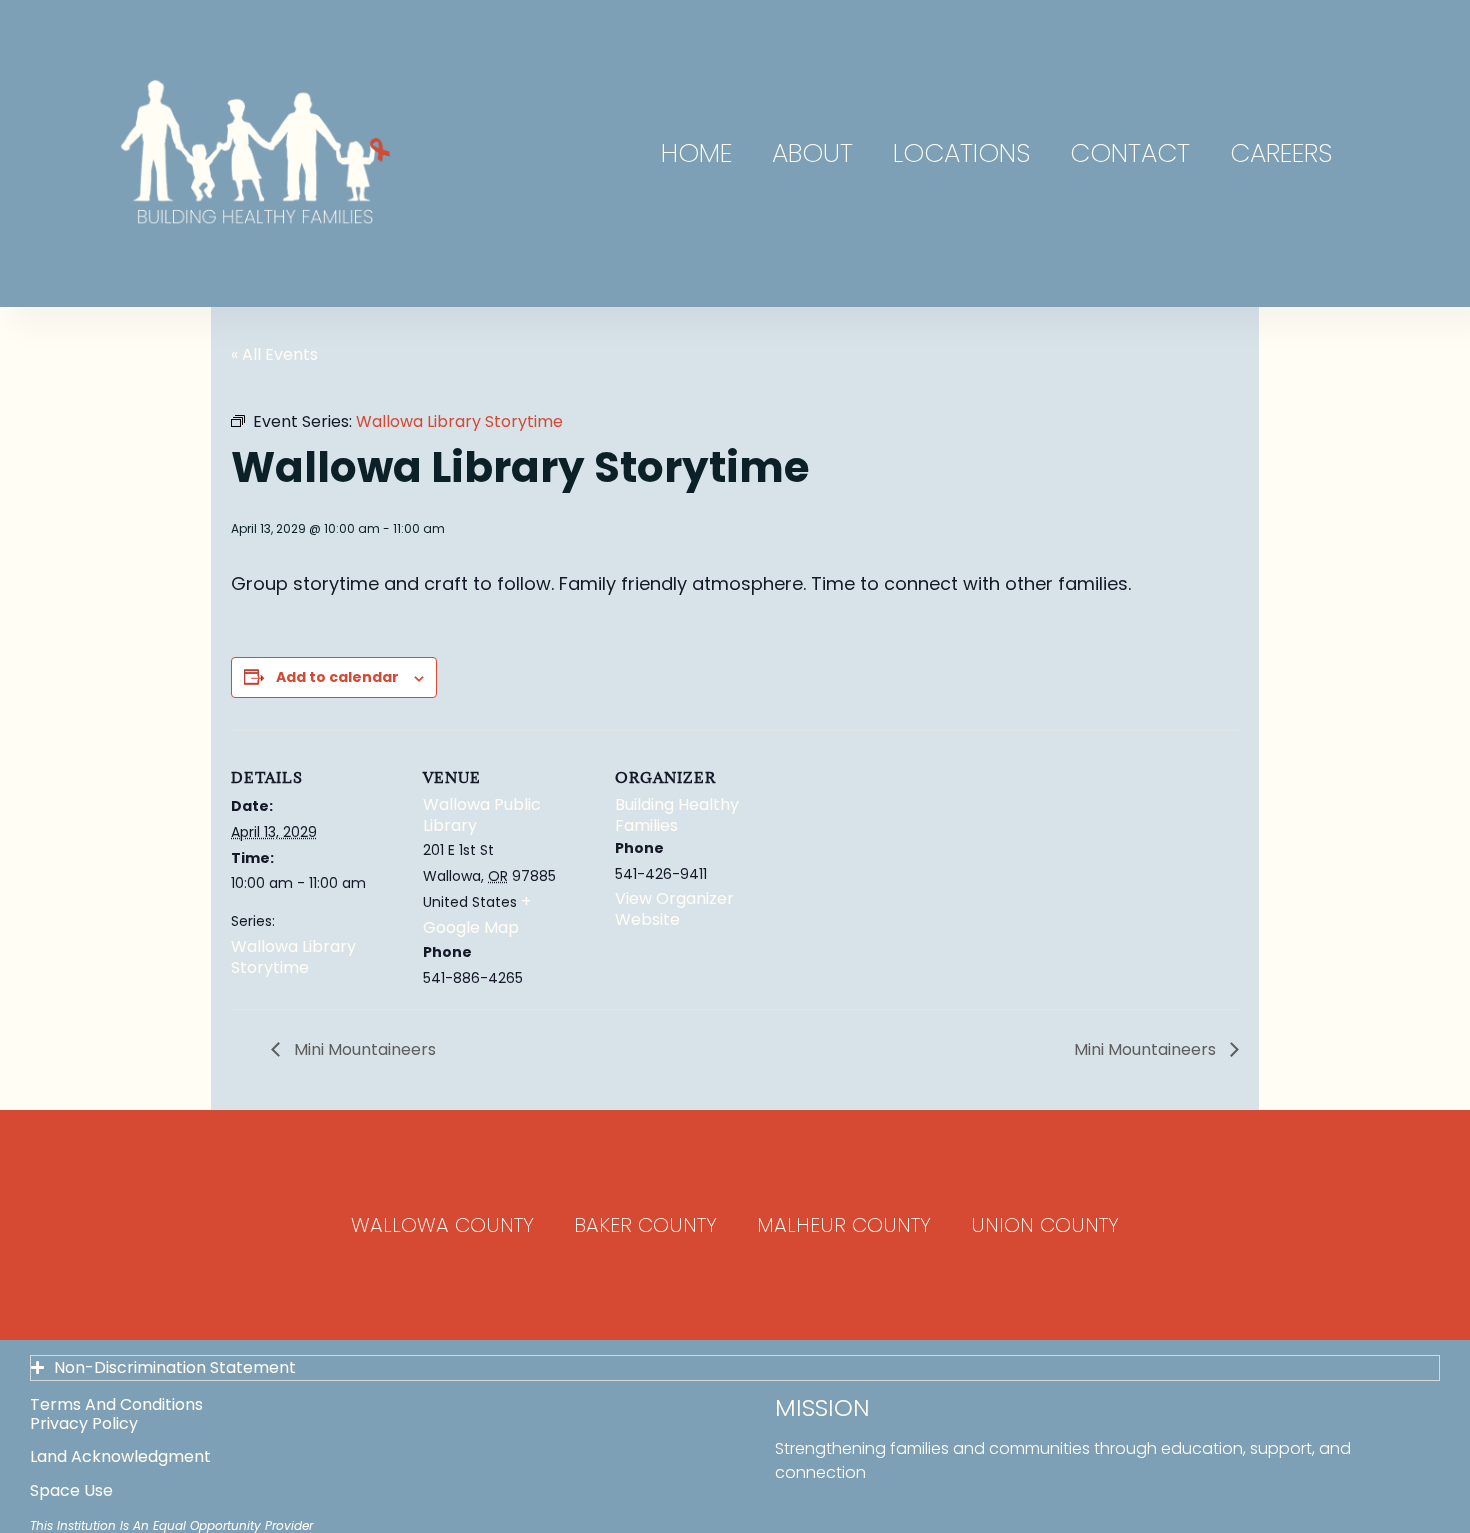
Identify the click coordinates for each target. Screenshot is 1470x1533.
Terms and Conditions (116, 1404)
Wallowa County (442, 1225)
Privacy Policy (84, 1423)
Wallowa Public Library (482, 815)
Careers (1281, 153)
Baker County (645, 1225)
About (812, 153)
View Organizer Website (674, 909)
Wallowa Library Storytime (293, 957)
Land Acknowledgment (120, 1456)
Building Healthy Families (677, 815)
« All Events (274, 354)
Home (696, 153)
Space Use (71, 1490)
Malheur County (844, 1225)
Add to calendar (337, 677)
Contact (1130, 153)
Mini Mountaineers (363, 1049)
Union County (1045, 1225)
